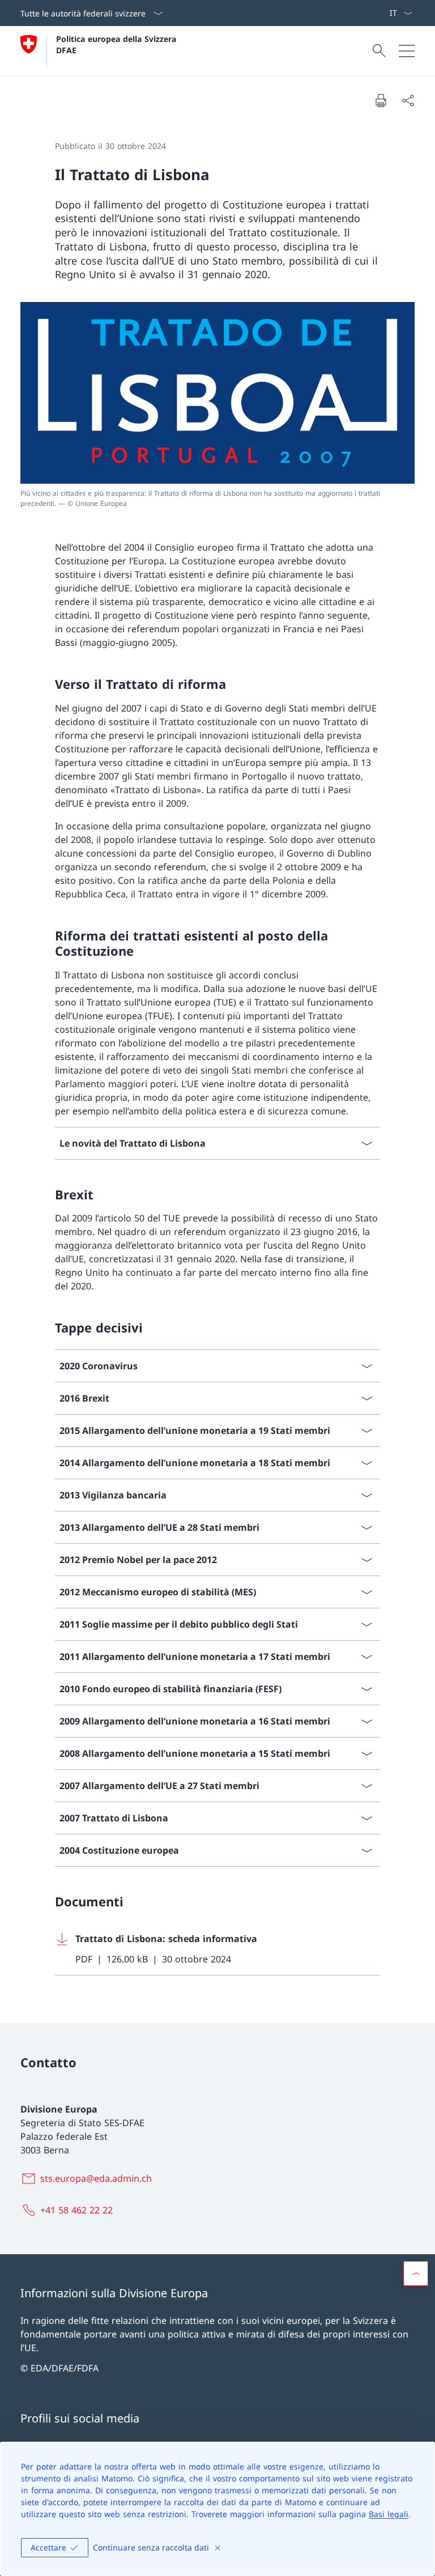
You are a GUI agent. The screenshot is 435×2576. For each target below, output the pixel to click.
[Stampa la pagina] (381, 100)
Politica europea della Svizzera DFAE (118, 44)
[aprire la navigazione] (407, 51)
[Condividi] (408, 100)
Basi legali (389, 2514)
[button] (416, 2273)
